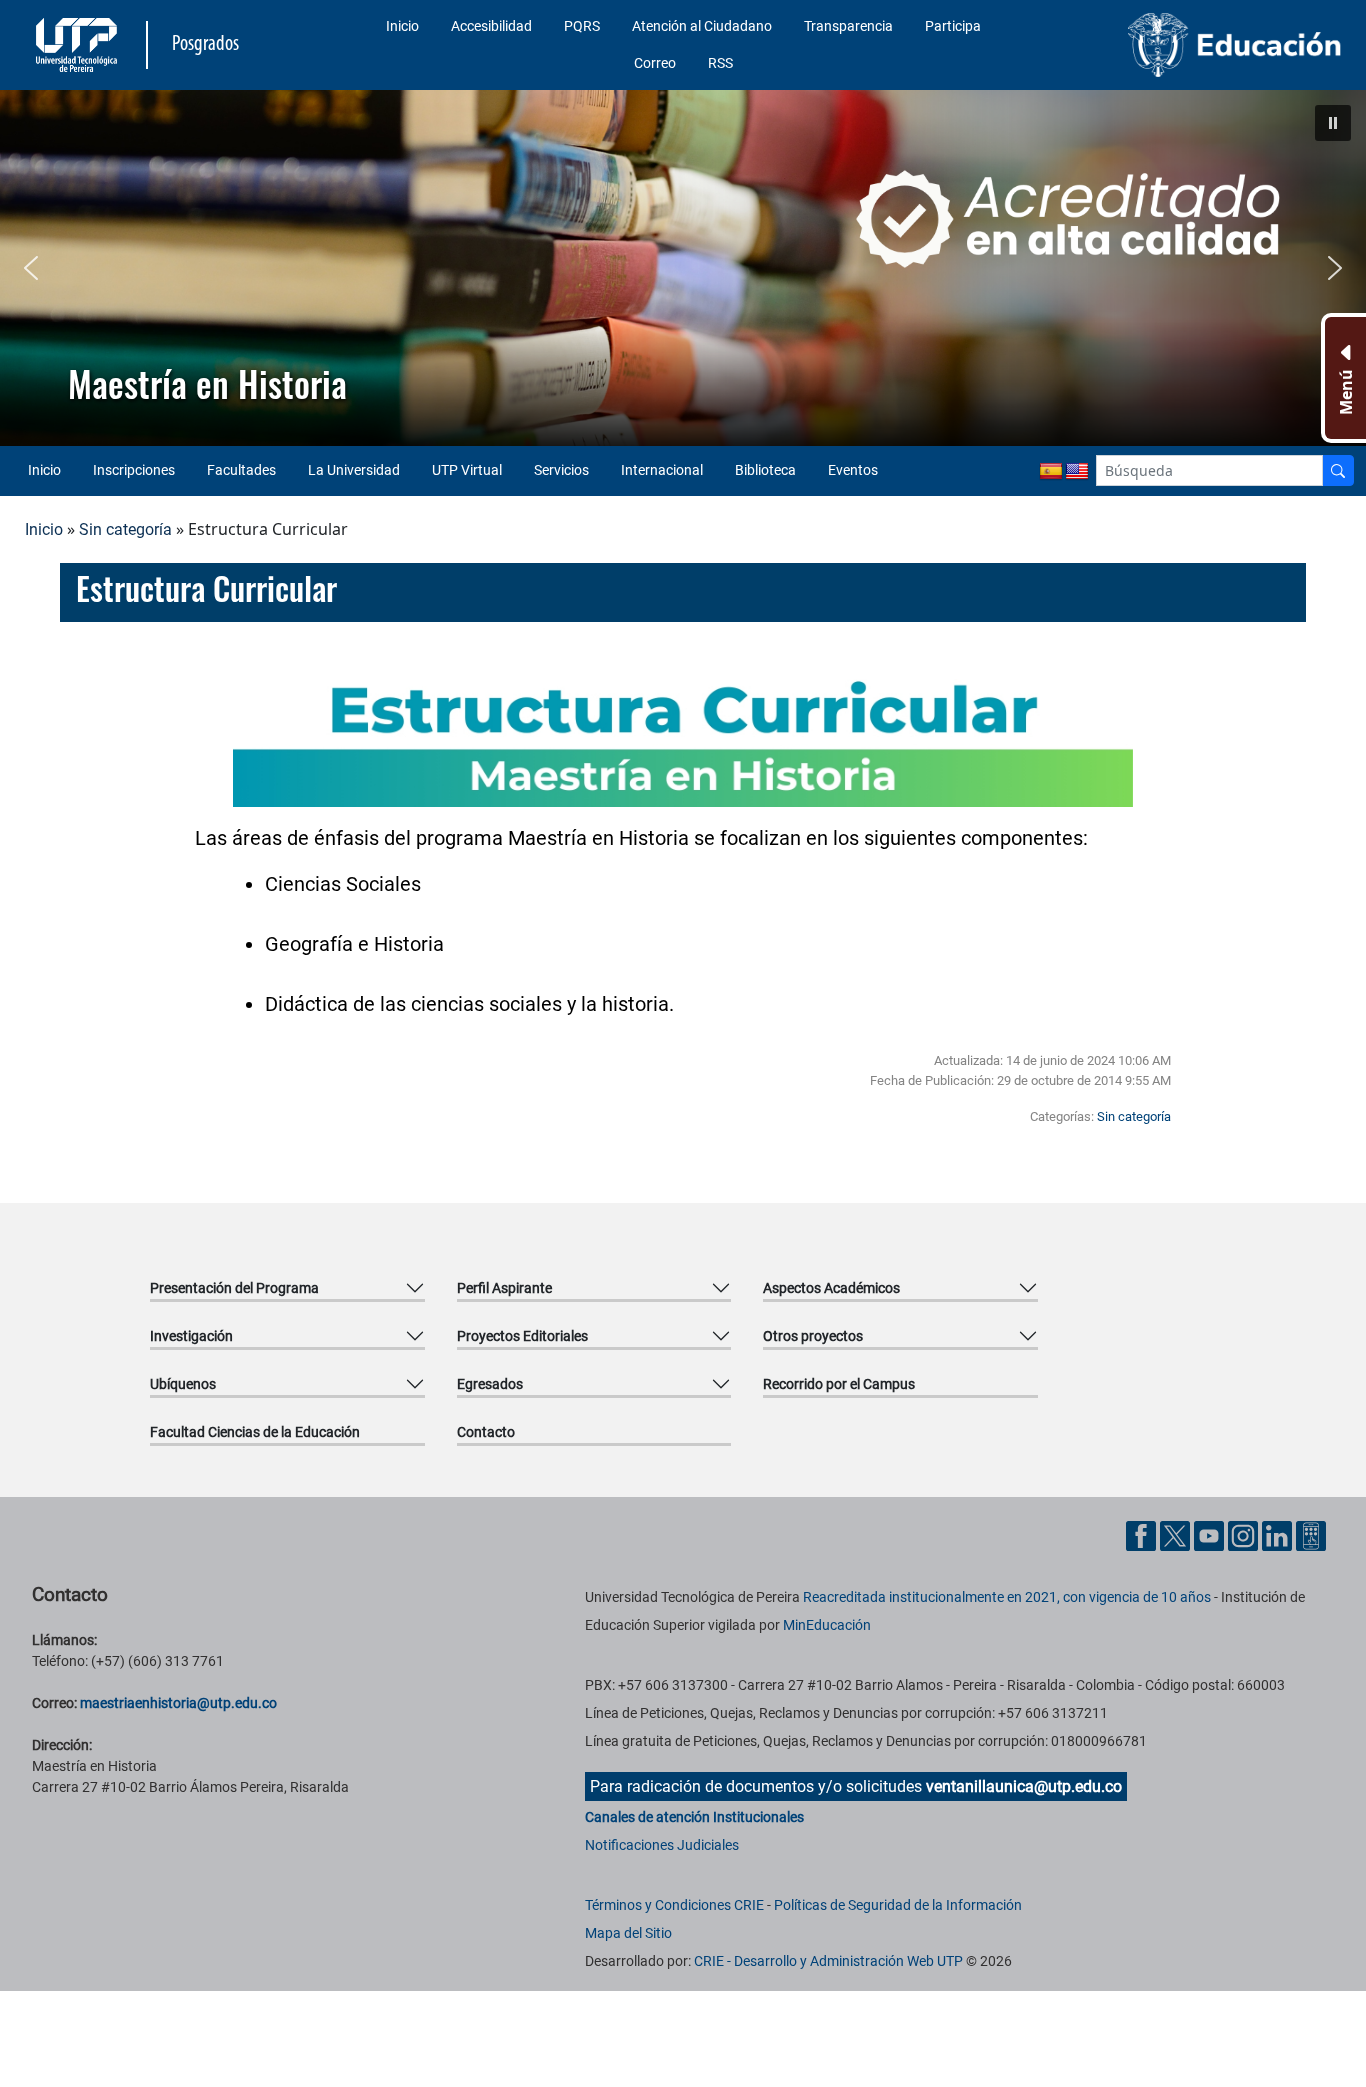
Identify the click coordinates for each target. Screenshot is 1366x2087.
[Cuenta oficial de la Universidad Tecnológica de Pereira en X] (1177, 1534)
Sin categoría (125, 529)
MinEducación (827, 1625)
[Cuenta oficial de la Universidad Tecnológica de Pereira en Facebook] (1143, 1534)
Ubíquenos (183, 1384)
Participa (953, 26)
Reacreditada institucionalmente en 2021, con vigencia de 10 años (1007, 1597)
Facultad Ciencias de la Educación (255, 1432)
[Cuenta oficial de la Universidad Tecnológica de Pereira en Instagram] (1245, 1534)
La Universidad (354, 470)
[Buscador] (1338, 470)
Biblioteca (765, 470)
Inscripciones (134, 470)
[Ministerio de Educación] (1193, 45)
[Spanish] (1051, 472)
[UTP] (79, 45)
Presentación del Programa (234, 1288)
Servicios (561, 470)
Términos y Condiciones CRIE (674, 1905)
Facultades (241, 470)
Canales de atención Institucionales (694, 1817)
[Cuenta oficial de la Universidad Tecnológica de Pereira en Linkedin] (1279, 1534)
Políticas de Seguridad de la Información (898, 1905)
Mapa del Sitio (628, 1933)
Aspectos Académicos (831, 1288)
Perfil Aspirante (504, 1288)
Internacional (662, 470)
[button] (1333, 123)
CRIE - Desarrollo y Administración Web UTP (828, 1961)
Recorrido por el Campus (839, 1384)
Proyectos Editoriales (522, 1336)
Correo (655, 63)
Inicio (402, 26)
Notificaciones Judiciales (662, 1845)
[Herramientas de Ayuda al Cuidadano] (1311, 1534)
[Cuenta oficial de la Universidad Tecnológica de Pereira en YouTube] (1211, 1534)
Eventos (853, 470)
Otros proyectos (813, 1336)
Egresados (490, 1384)
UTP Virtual (467, 470)
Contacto (486, 1432)
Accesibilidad (491, 26)
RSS (720, 63)
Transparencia (848, 26)
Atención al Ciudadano (702, 26)
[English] (1077, 472)
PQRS (582, 26)
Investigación (191, 1336)
